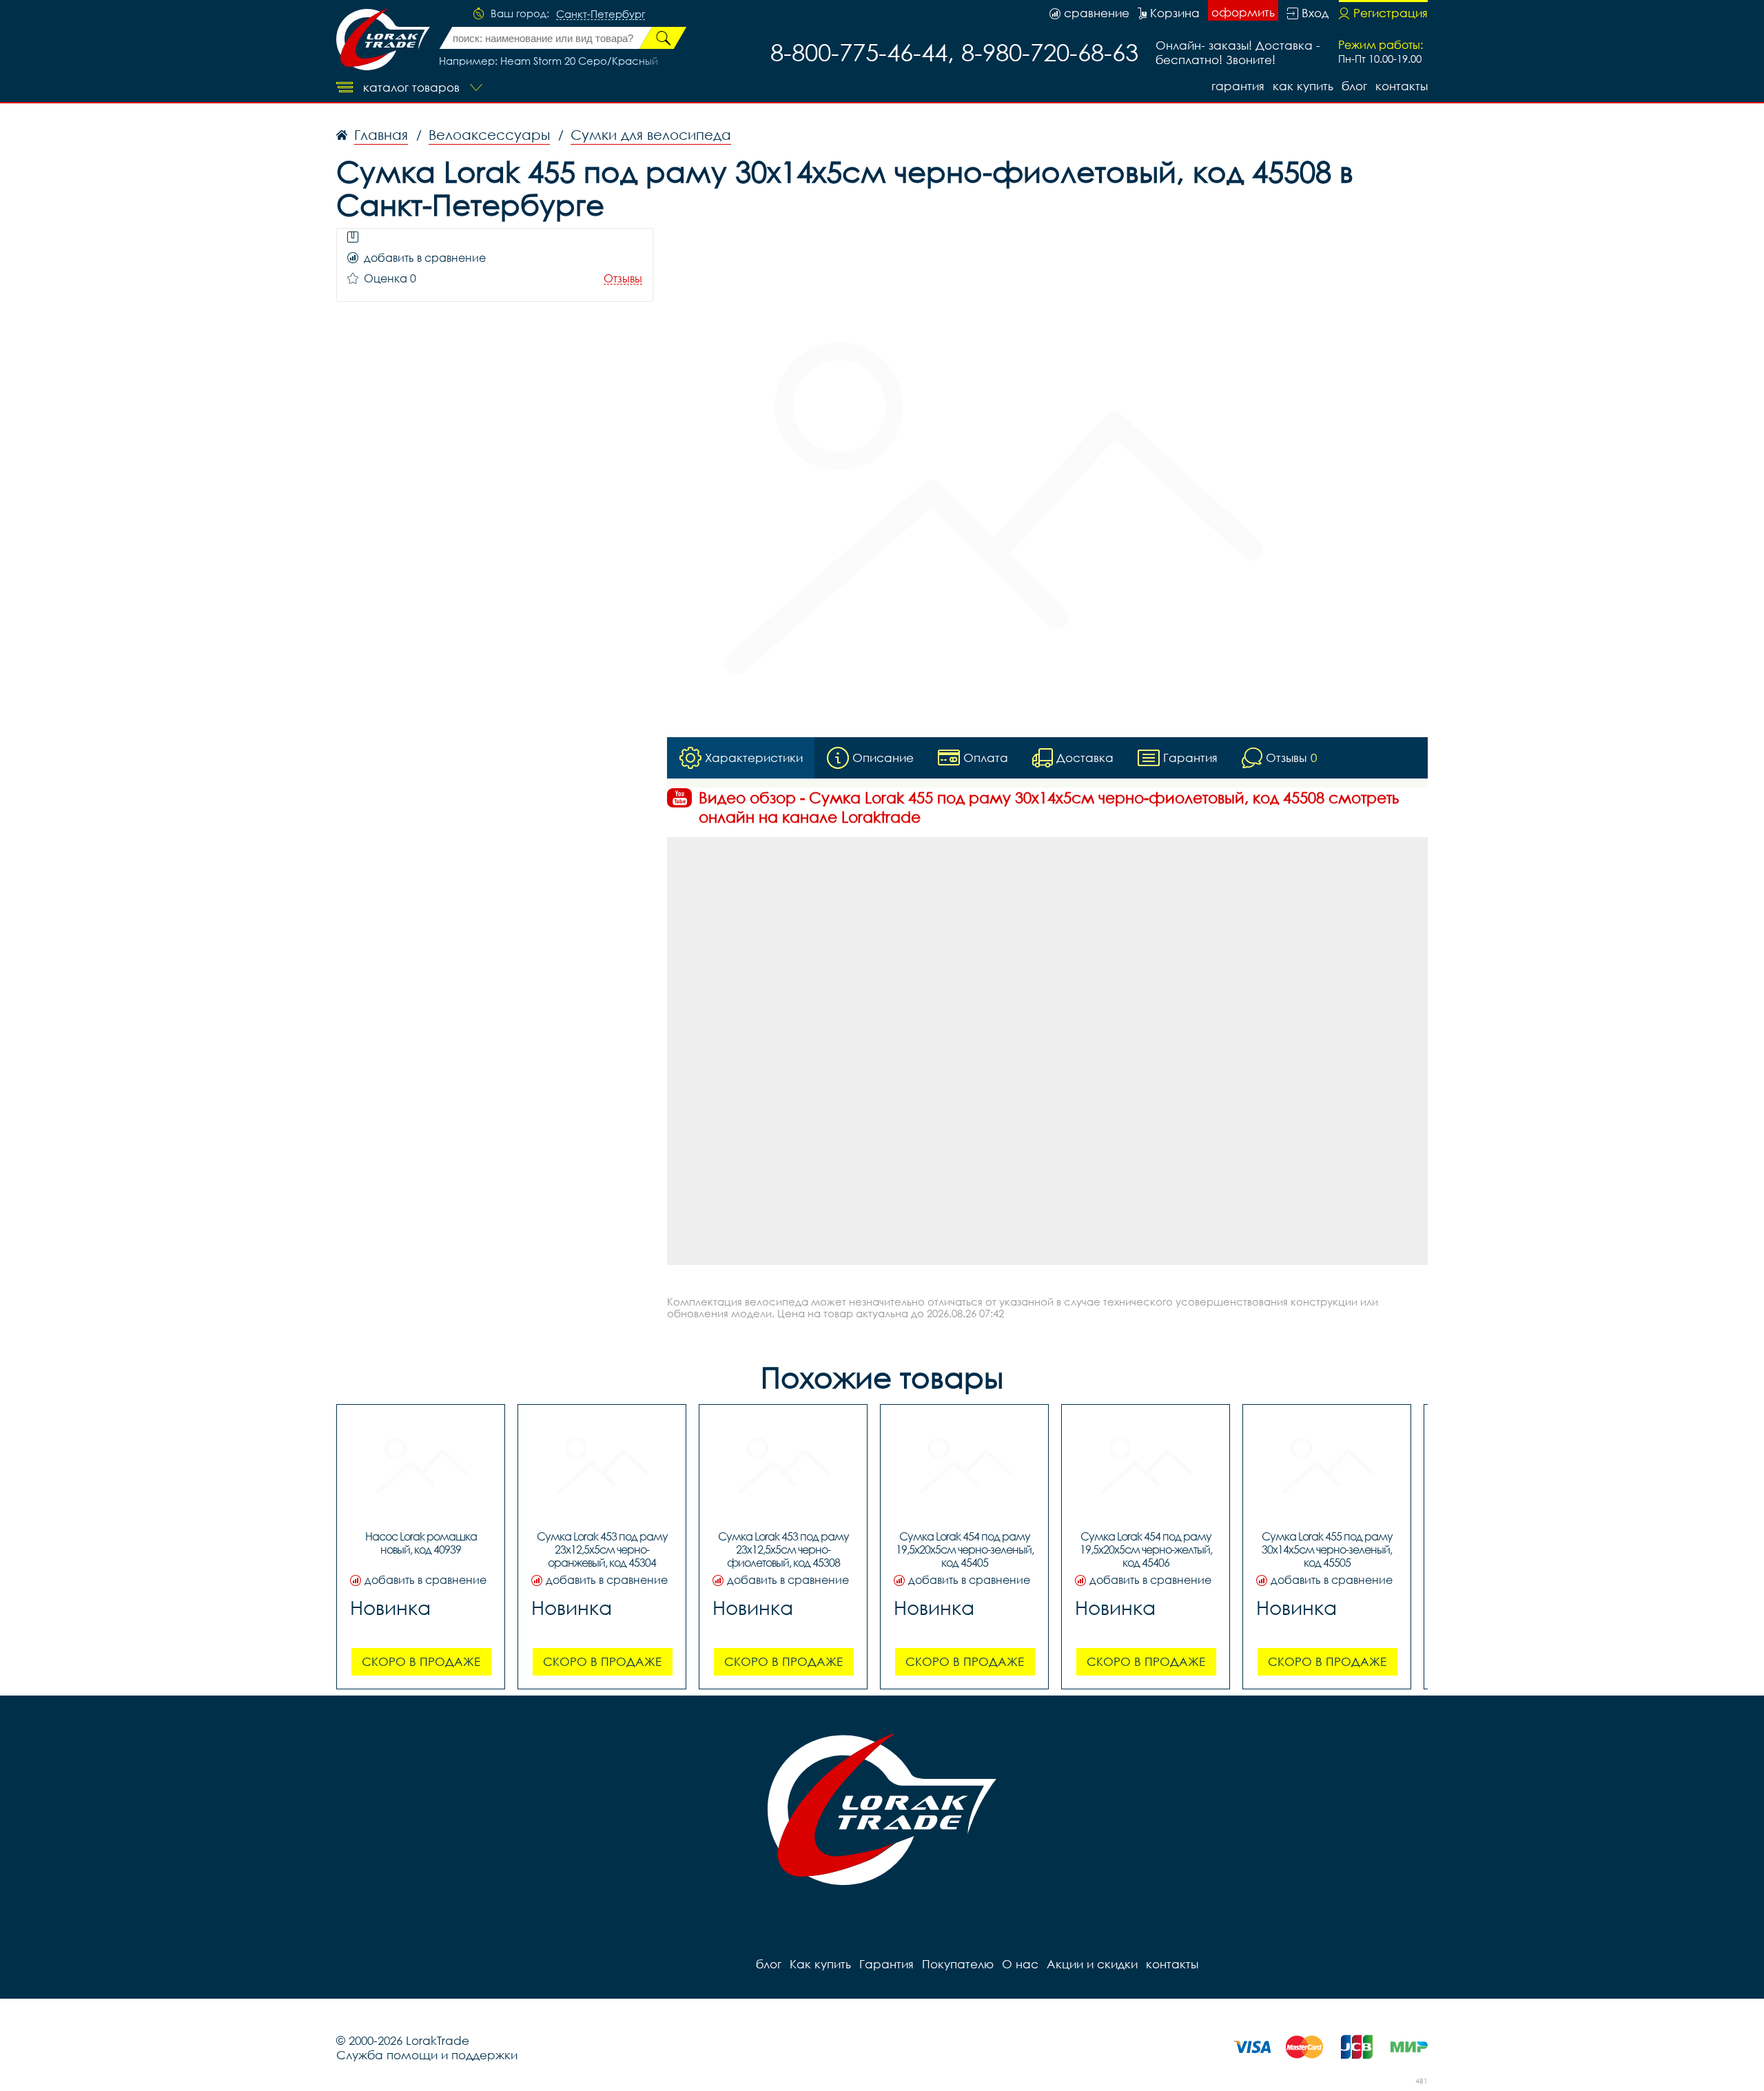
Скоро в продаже (421, 1661)
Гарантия (1238, 86)
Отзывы (623, 279)
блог (1354, 86)
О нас (1020, 1964)
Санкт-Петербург (601, 14)
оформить (1243, 12)
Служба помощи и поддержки (427, 2055)
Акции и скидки (1092, 1964)
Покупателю (958, 1964)
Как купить (1303, 86)
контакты (1402, 86)
